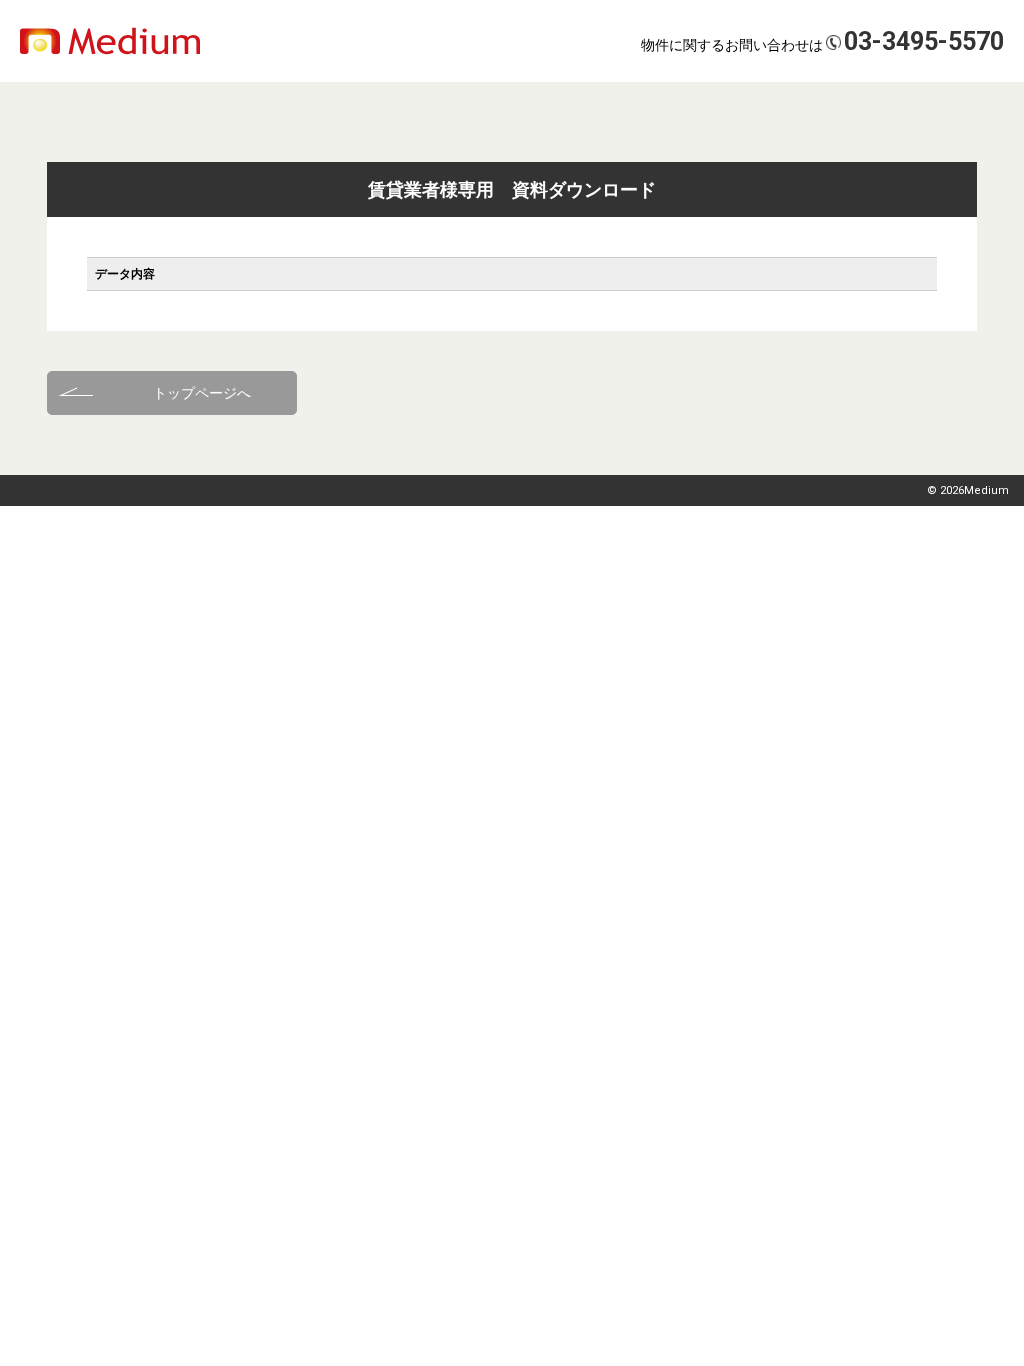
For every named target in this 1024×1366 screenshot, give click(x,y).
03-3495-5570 (924, 41)
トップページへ (202, 393)
